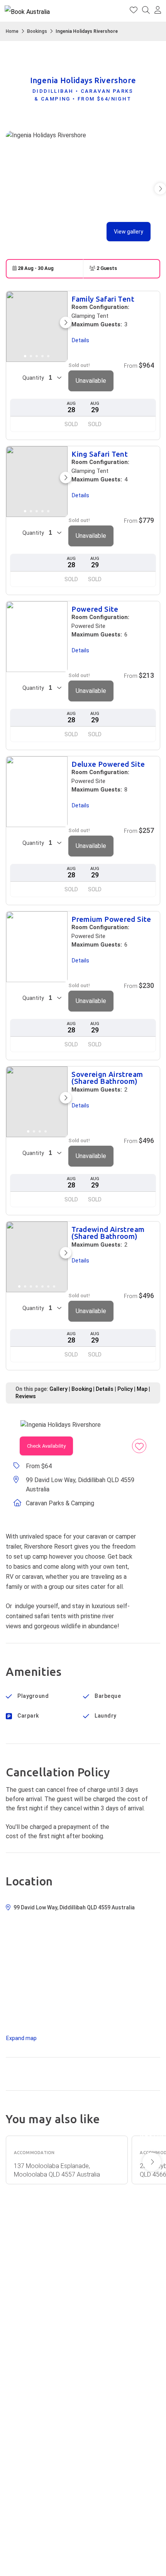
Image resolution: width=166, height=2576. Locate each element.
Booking (82, 1389)
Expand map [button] (21, 2038)
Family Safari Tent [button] (103, 299)
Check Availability (46, 1446)
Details (105, 1389)
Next (152, 2162)
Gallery (58, 1389)
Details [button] (80, 340)
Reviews (26, 1396)
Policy (125, 1389)
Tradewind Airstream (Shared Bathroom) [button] (108, 1233)
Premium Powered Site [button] (111, 920)
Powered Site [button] (95, 610)
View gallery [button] (129, 232)
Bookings (37, 31)
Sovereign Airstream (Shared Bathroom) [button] (107, 1078)
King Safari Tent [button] (100, 455)
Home (12, 31)
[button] (158, 11)
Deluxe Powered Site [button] (108, 765)
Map (142, 1389)
